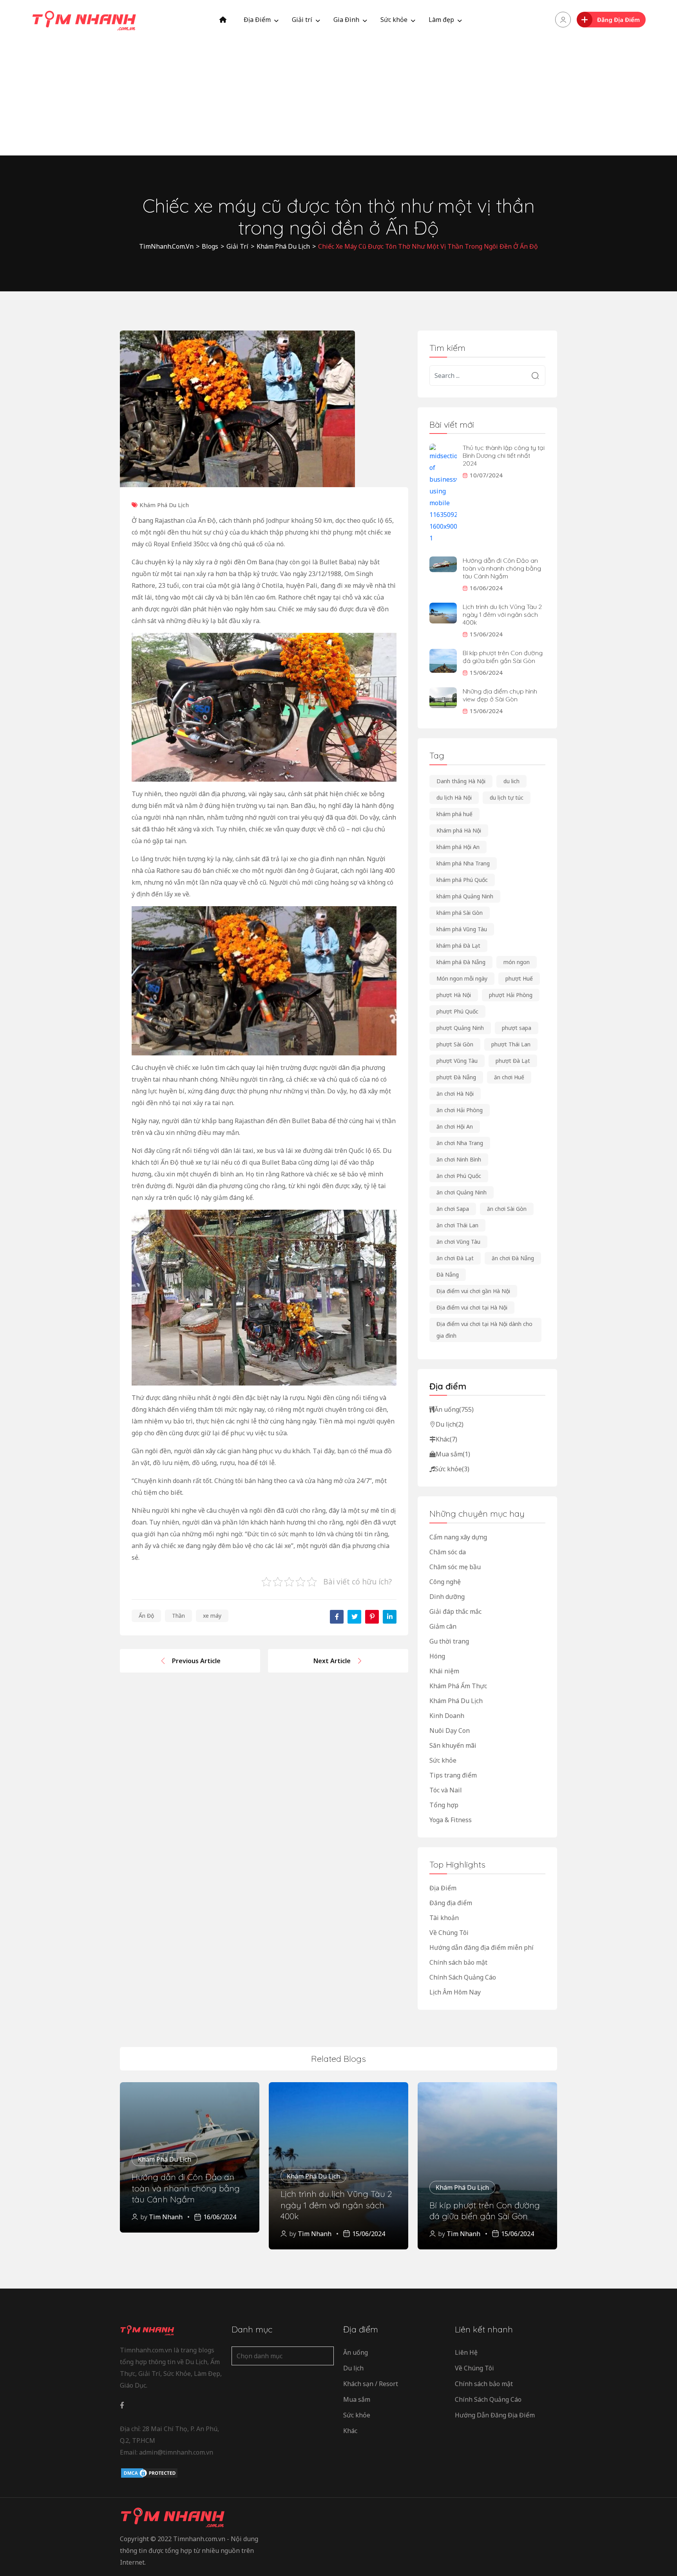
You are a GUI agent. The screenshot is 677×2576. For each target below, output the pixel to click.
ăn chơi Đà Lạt (455, 1258)
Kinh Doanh (447, 1716)
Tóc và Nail (446, 1790)
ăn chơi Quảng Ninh (462, 1192)
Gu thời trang (449, 1641)
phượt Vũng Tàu (457, 1061)
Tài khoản (444, 1918)
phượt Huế (519, 978)
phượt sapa (517, 1028)
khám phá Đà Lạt (458, 946)
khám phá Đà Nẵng (461, 962)
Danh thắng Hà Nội (461, 781)
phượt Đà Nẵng (456, 1077)
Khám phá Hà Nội (459, 830)
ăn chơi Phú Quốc (459, 1176)
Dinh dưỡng (447, 1597)
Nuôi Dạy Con (450, 1731)
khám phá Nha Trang (463, 863)
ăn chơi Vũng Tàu (458, 1242)
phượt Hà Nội (454, 995)
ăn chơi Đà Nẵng (513, 1258)
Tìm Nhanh (166, 2217)
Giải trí (302, 20)
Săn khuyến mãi (453, 1745)
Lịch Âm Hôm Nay (455, 1992)
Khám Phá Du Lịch (164, 505)
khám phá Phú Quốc (462, 880)
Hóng (437, 1656)
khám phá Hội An (458, 847)
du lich (511, 781)
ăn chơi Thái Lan (457, 1225)
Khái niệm (444, 1671)
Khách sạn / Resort (371, 2384)
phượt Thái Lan (511, 1044)
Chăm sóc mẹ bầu (455, 1567)
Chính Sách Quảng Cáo (463, 1977)
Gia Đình (346, 20)
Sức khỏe (394, 20)
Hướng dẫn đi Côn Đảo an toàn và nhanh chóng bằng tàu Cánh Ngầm (502, 568)
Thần (178, 1616)
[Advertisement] (338, 98)
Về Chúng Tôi (449, 1933)
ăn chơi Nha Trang (460, 1143)
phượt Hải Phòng (511, 995)
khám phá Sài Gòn (460, 913)
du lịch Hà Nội (454, 798)
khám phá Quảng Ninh (465, 896)
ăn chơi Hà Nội (455, 1094)
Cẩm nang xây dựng (458, 1537)
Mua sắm (453, 1454)
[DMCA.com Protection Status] (149, 2473)
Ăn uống (454, 1409)
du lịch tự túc (507, 798)
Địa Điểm (257, 20)
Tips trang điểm (453, 1775)
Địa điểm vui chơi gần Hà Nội (473, 1291)
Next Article (332, 1661)
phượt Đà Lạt (513, 1061)
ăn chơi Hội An (455, 1126)
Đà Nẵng (448, 1274)
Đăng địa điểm (451, 1903)
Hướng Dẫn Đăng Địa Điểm (495, 2415)
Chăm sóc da (448, 1552)
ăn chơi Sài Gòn (507, 1209)
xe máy (212, 1616)
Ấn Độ (146, 1616)
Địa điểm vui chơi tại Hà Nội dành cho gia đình (484, 1330)
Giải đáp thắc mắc (455, 1611)
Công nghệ (445, 1582)
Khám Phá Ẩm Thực (458, 1686)
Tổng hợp (444, 1805)
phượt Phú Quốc (457, 1011)
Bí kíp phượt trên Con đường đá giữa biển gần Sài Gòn (503, 657)
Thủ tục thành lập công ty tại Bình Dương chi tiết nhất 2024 (504, 455)
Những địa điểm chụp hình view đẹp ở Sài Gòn (500, 695)
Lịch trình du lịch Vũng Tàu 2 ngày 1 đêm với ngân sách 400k (502, 614)
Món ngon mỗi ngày (462, 978)
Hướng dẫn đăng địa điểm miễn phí (482, 1947)
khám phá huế (454, 814)
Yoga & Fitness (451, 1820)
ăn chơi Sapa (453, 1209)
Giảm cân (443, 1626)
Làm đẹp (441, 20)
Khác (446, 1439)
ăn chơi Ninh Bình (459, 1159)
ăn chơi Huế (509, 1077)
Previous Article (196, 1661)
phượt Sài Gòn (455, 1044)
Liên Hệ (466, 2352)
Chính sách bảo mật (458, 1962)
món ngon (517, 962)
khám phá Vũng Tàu (462, 929)
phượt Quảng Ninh (460, 1028)
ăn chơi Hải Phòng (460, 1110)
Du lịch (450, 1424)
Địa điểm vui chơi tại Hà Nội (472, 1307)
